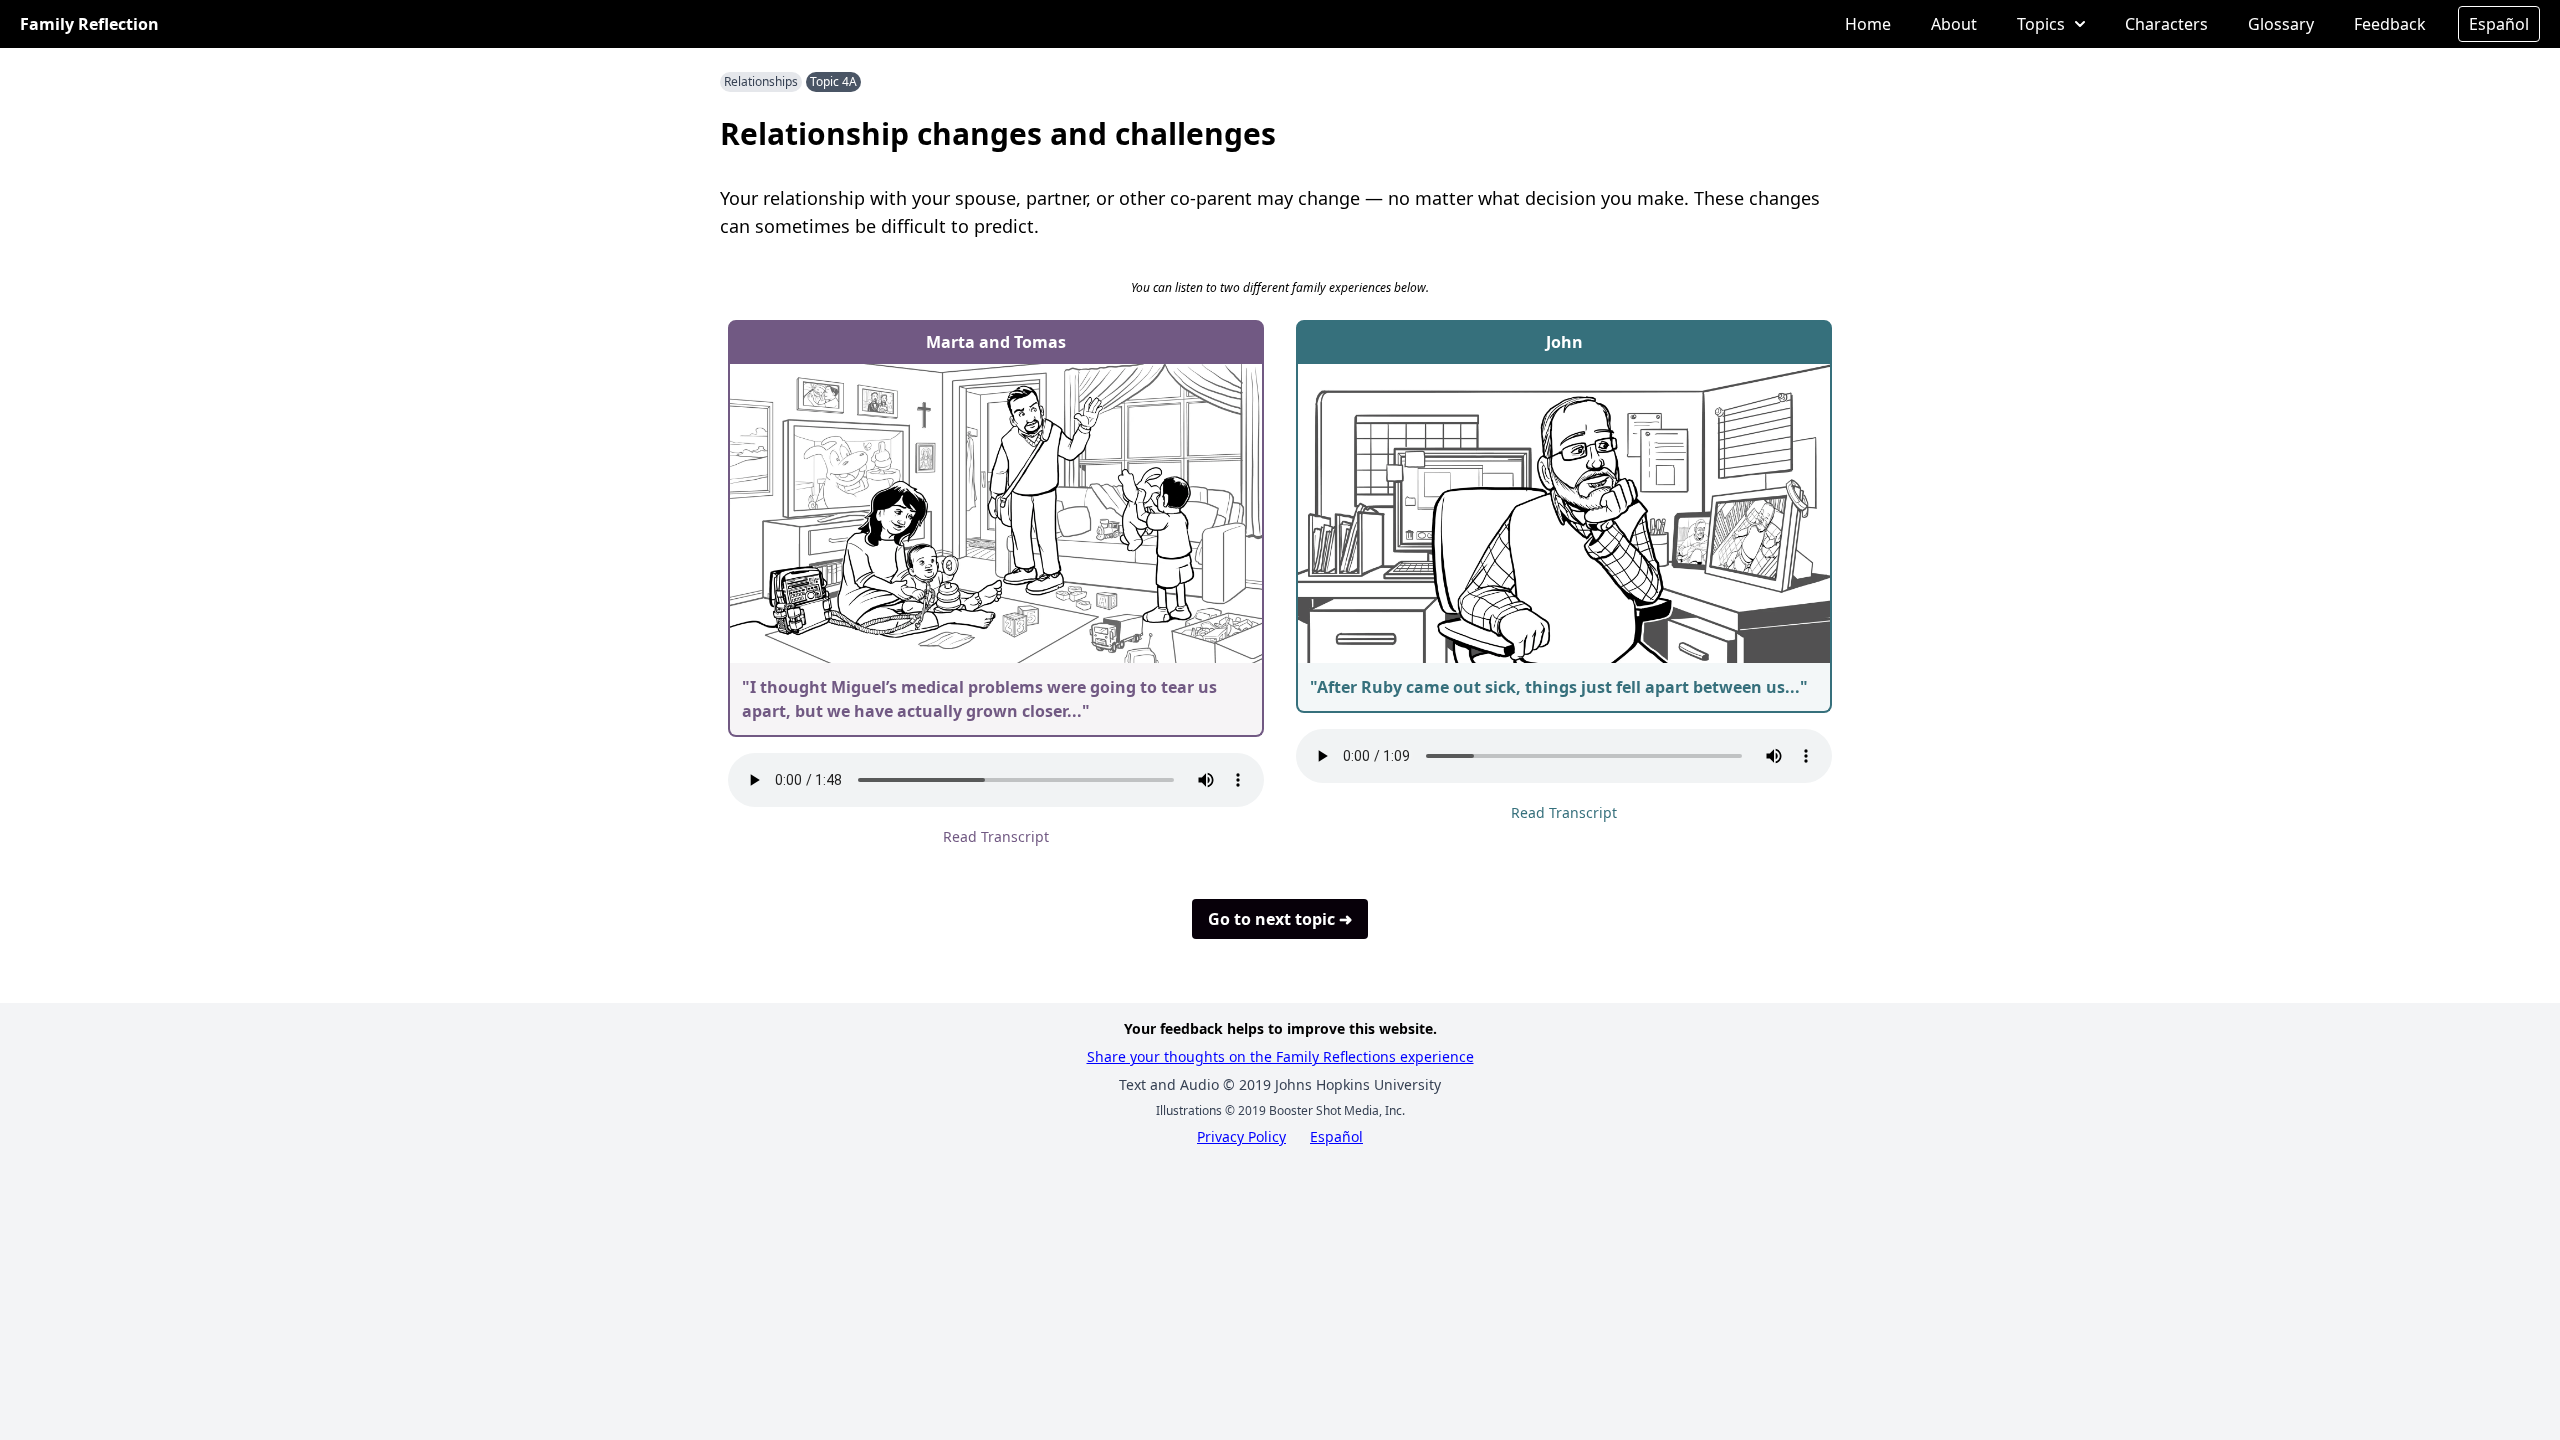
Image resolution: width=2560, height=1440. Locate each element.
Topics (2041, 24)
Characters (2166, 24)
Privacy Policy (1241, 1136)
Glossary (2281, 24)
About (1954, 24)
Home (1868, 24)
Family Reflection (89, 24)
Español (2499, 24)
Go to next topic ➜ (1280, 919)
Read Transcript (996, 836)
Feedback (2390, 24)
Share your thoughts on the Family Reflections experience (1280, 1056)
